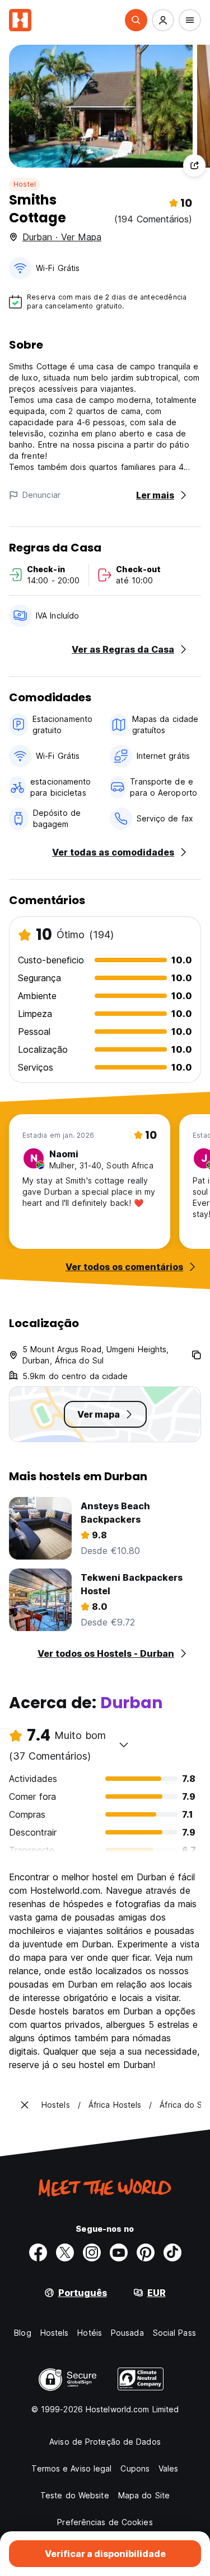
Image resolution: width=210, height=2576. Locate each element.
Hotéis (90, 2333)
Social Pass (174, 2333)
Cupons (135, 2468)
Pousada (127, 2333)
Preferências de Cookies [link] (105, 2522)
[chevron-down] (124, 1745)
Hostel (25, 184)
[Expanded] (25, 2105)
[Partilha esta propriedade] (194, 165)
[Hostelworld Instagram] (92, 2252)
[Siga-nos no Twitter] (65, 2252)
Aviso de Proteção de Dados (105, 2442)
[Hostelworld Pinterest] (146, 2252)
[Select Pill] (136, 20)
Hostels (55, 2333)
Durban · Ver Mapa (62, 237)
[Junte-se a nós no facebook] (38, 2252)
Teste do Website (75, 2495)
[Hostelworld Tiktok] (172, 2252)
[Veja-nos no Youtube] (119, 2252)
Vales (169, 2468)
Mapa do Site (144, 2495)
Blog (22, 2333)
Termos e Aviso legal (71, 2468)
